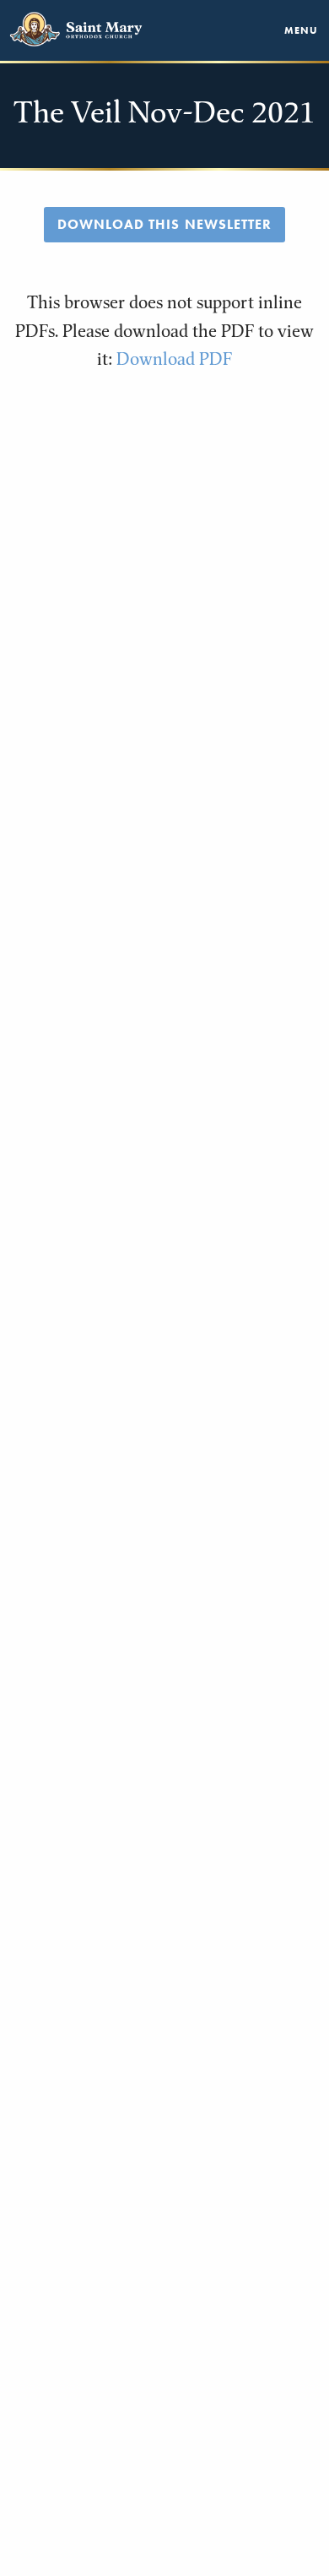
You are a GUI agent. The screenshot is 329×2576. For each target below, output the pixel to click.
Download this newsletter (164, 225)
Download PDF (174, 359)
